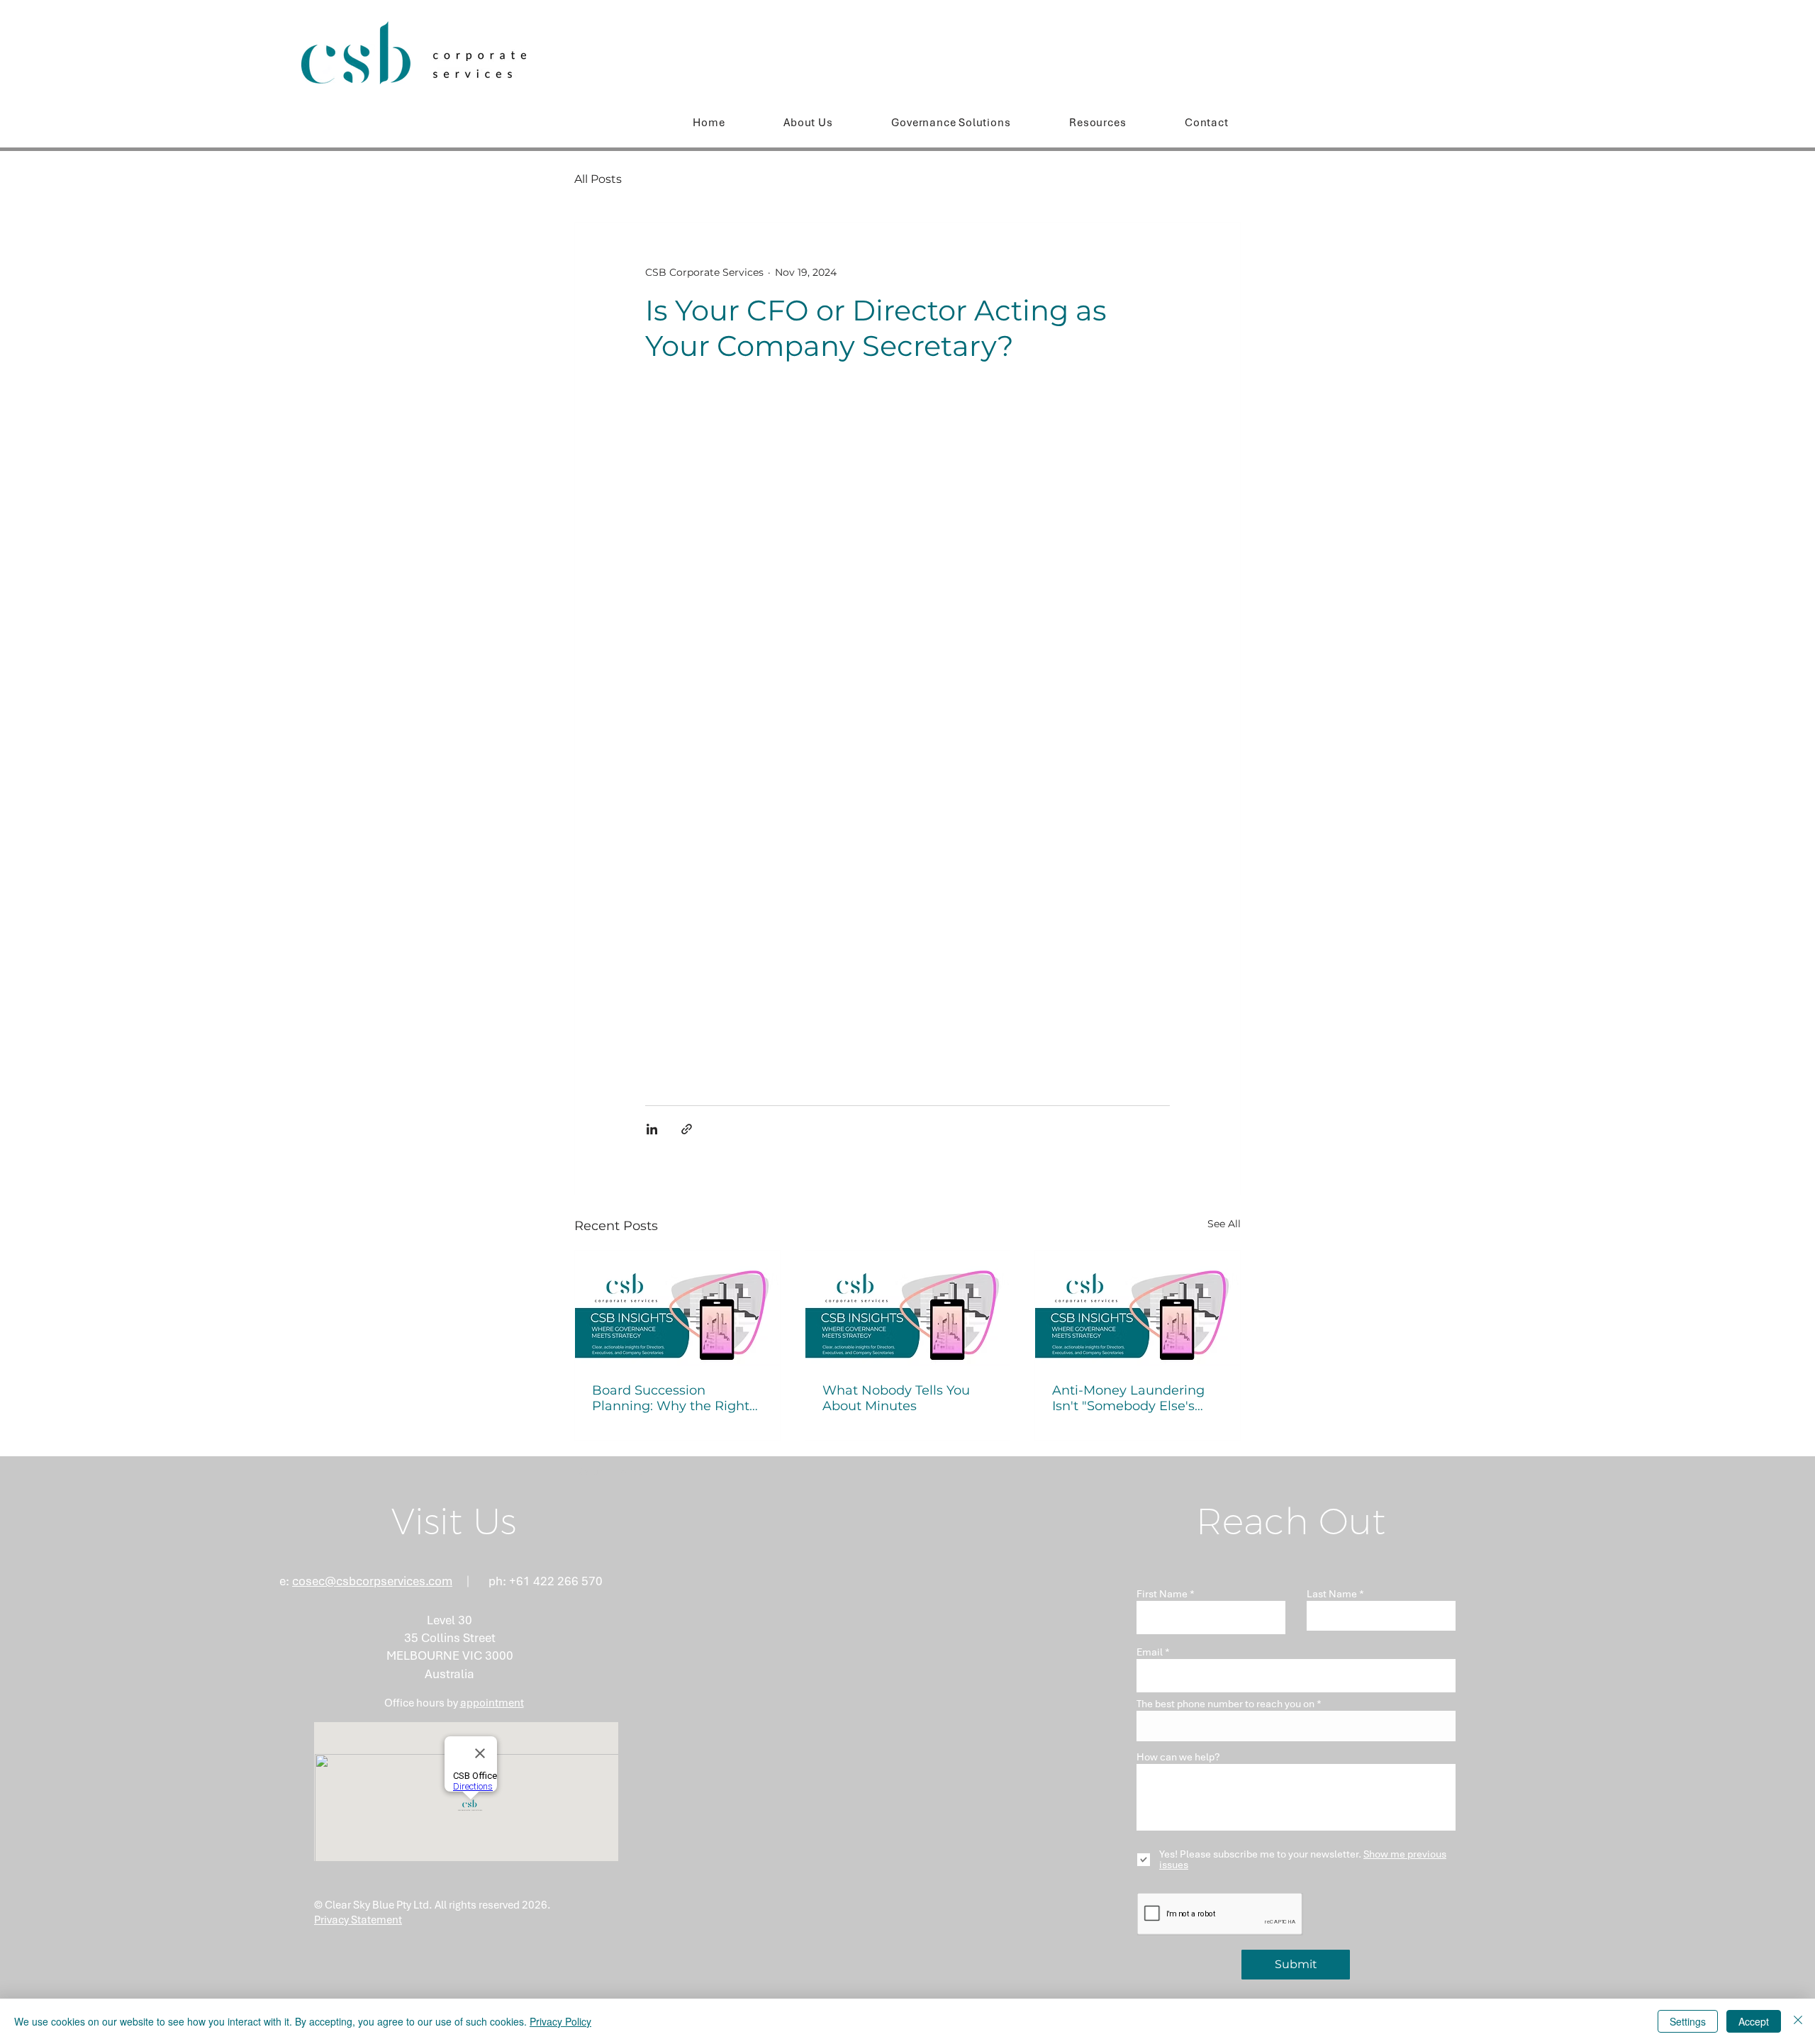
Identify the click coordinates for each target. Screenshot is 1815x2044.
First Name (1162, 1594)
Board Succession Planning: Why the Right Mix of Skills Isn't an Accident (671, 1398)
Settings (1688, 2021)
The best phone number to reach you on (1225, 1704)
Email (1150, 1652)
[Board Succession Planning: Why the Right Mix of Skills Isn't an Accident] (677, 1308)
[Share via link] (687, 1129)
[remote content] (907, 735)
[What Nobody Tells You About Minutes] (908, 1308)
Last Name (1332, 1594)
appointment (492, 1703)
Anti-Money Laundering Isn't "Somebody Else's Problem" (1128, 1398)
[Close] (1798, 2021)
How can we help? (1178, 1757)
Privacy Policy (560, 2021)
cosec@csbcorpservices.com (372, 1581)
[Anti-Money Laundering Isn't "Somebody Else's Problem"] (1138, 1308)
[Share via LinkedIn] (652, 1129)
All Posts (598, 179)
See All (1224, 1224)
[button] (1098, 123)
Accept (1754, 2021)
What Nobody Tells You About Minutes (896, 1398)
